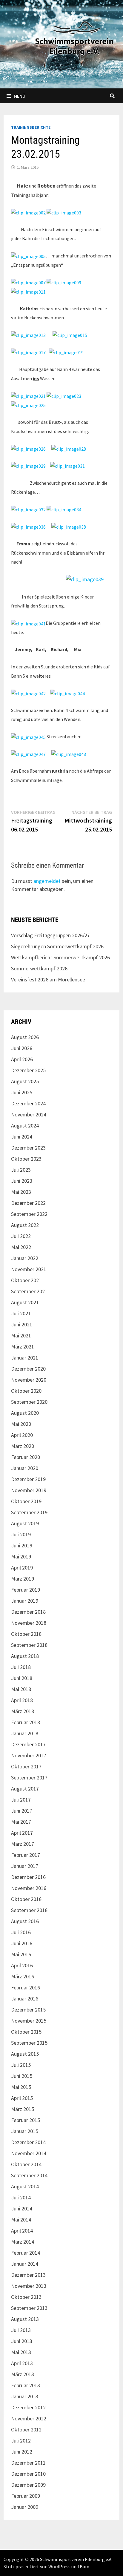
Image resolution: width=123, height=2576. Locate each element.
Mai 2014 (21, 2220)
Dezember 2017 (28, 1744)
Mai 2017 (21, 1822)
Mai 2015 (21, 2087)
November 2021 (29, 1269)
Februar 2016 (26, 1987)
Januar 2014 (25, 2264)
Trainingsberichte (31, 127)
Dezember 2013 (28, 2275)
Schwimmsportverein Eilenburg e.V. (76, 2559)
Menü (20, 96)
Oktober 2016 (26, 1899)
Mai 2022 (21, 1247)
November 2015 (29, 2021)
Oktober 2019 (26, 1501)
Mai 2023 (21, 1192)
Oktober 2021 (26, 1280)
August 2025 (25, 1081)
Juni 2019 (22, 1545)
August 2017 (25, 1789)
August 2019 (25, 1523)
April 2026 (22, 1059)
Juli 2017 (21, 1800)
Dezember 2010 (28, 2474)
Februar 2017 (26, 1855)
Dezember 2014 (28, 2142)
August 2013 (25, 2319)
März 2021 (23, 1347)
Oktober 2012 (26, 2430)
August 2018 (25, 1656)
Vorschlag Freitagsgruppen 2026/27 (50, 935)
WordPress (59, 2566)
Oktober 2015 (26, 2032)
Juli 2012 (21, 2441)
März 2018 (23, 1711)
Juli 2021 (21, 1313)
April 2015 (22, 2098)
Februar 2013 (26, 2385)
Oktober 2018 (26, 1634)
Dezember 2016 (28, 1877)
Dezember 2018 (28, 1612)
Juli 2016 (21, 1932)
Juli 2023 (21, 1170)
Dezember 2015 (28, 2010)
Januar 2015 (25, 2131)
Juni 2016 (22, 1943)
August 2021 (25, 1302)
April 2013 (22, 2363)
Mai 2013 (21, 2352)
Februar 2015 (26, 2120)
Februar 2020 (26, 1457)
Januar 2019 (25, 1601)
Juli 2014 (21, 2197)
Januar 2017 (25, 1866)
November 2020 (29, 1380)
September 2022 (29, 1214)
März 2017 (23, 1844)
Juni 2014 (22, 2208)
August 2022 (25, 1225)
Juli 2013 (21, 2330)
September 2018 (29, 1645)
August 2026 (25, 1037)
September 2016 (29, 1910)
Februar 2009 (26, 2496)
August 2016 (25, 1921)
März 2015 (23, 2109)
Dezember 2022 (28, 1203)
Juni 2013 (22, 2341)
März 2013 (23, 2374)
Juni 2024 (22, 1137)
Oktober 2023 (26, 1159)
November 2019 (29, 1490)
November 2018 (29, 1623)
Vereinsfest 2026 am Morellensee (48, 979)
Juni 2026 (22, 1048)
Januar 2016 (25, 1999)
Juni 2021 (22, 1324)
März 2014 (23, 2242)
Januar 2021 (25, 1358)
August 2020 (25, 1413)
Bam (84, 2566)
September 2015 (29, 2043)
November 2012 (29, 2418)
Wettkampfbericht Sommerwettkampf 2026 (60, 957)
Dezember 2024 (28, 1103)
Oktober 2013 (26, 2297)
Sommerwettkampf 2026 (39, 968)
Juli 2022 (21, 1236)
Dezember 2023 (28, 1148)
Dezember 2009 (28, 2485)
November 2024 (29, 1114)
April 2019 (22, 1568)
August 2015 (25, 2054)
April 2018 (22, 1700)
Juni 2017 (22, 1811)
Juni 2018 (22, 1678)
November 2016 (29, 1888)
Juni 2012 (22, 2452)
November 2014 (29, 2153)
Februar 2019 (26, 1590)
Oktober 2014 (26, 2164)
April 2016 (22, 1965)
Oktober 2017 (26, 1766)
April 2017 (22, 1833)
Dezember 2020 (28, 1369)
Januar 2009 (25, 2507)
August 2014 (25, 2186)
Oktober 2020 (26, 1391)
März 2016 (23, 1976)
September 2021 (29, 1291)
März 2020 (23, 1446)
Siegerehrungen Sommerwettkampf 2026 (57, 946)
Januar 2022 (25, 1258)
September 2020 (29, 1402)
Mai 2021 (21, 1335)
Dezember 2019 (28, 1479)
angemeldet (47, 881)
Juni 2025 (22, 1092)
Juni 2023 (22, 1181)
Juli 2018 (21, 1667)
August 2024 (25, 1126)
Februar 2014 (26, 2253)
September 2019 (29, 1512)
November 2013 (29, 2286)
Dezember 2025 (28, 1070)
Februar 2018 (26, 1722)
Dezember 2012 (28, 2407)
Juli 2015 (21, 2065)
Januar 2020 (25, 1468)
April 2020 (22, 1435)
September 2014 (29, 2175)
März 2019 (23, 1579)
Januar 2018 (25, 1733)
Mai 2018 (21, 1689)
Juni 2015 (22, 2076)
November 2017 (29, 1755)
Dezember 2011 (28, 2463)
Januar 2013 (25, 2396)
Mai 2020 (21, 1424)
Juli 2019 (21, 1534)
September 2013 (29, 2308)
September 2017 (29, 1778)
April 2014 (22, 2231)
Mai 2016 (21, 1954)
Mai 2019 (21, 1557)
